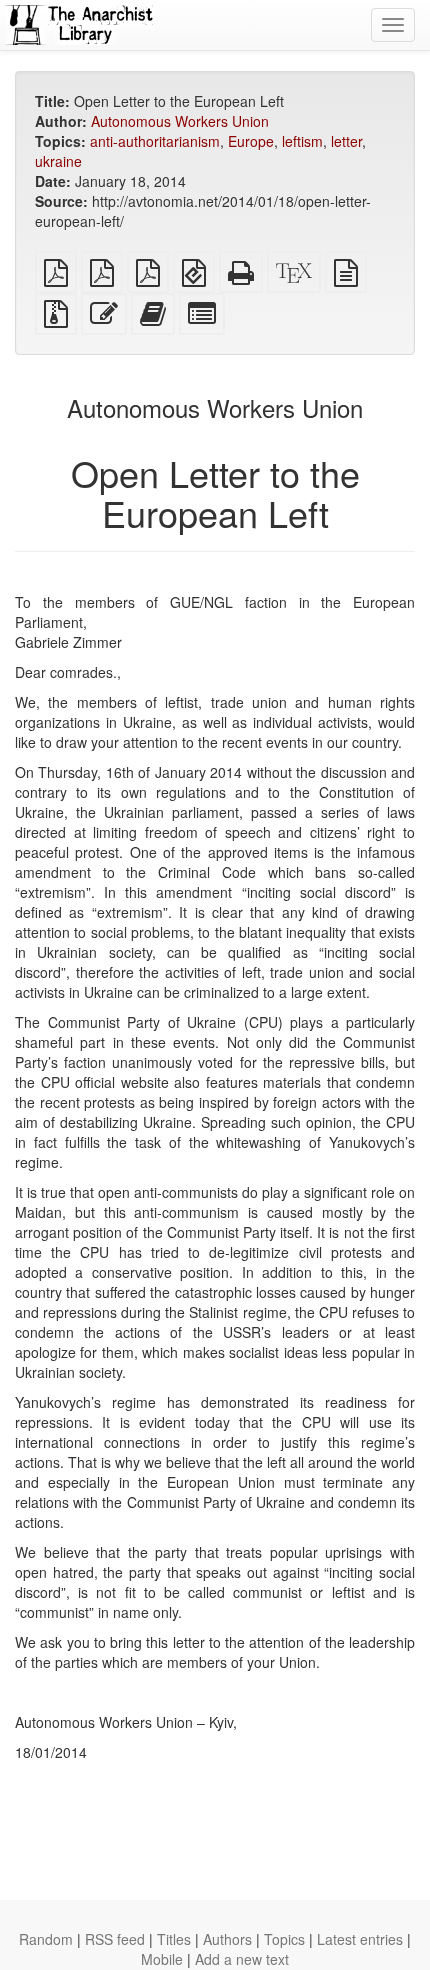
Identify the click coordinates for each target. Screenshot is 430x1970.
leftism (302, 141)
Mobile (162, 1959)
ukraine (58, 161)
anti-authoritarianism (155, 141)
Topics (284, 1939)
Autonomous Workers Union (180, 121)
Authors (227, 1939)
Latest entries (360, 1939)
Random (46, 1939)
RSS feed (115, 1939)
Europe (251, 141)
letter (346, 141)
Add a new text (242, 1959)
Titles (174, 1939)
